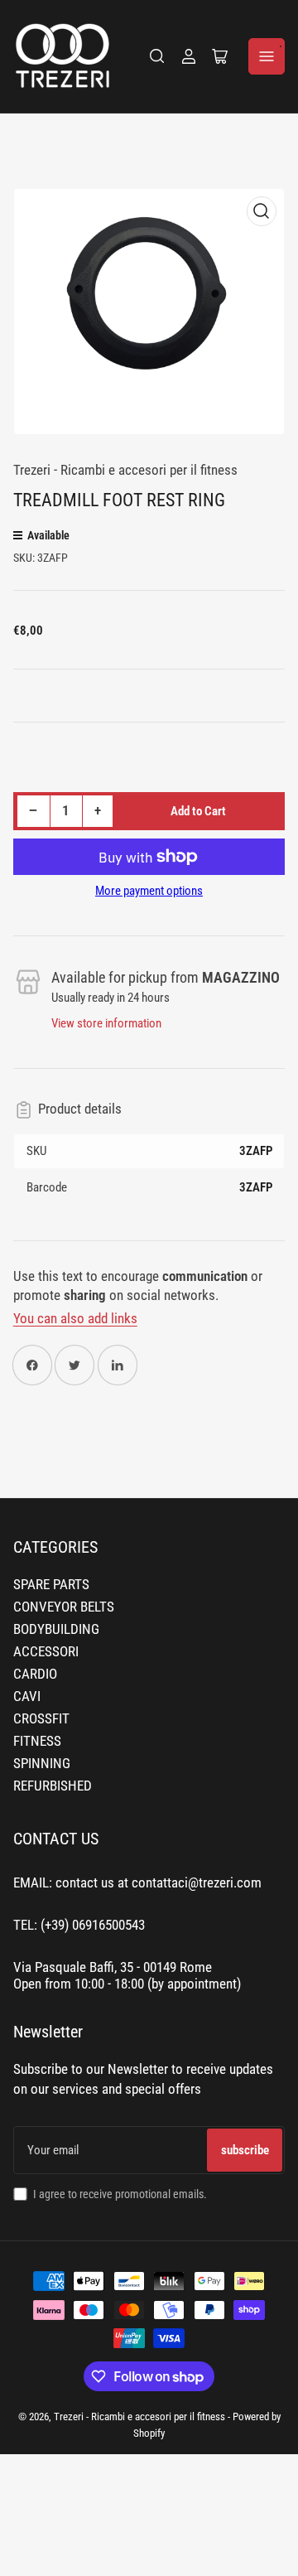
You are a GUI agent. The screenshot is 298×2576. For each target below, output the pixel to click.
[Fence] (157, 56)
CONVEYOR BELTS (64, 1607)
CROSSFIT (41, 1719)
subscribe (245, 2150)
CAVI (27, 1696)
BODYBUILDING (56, 1629)
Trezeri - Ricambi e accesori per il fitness (125, 470)
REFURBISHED (53, 1786)
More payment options (149, 891)
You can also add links (75, 1319)
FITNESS (37, 1741)
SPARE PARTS (51, 1585)
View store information (106, 1023)
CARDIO (35, 1674)
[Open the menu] (267, 56)
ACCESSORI (46, 1652)
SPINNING (42, 1764)
